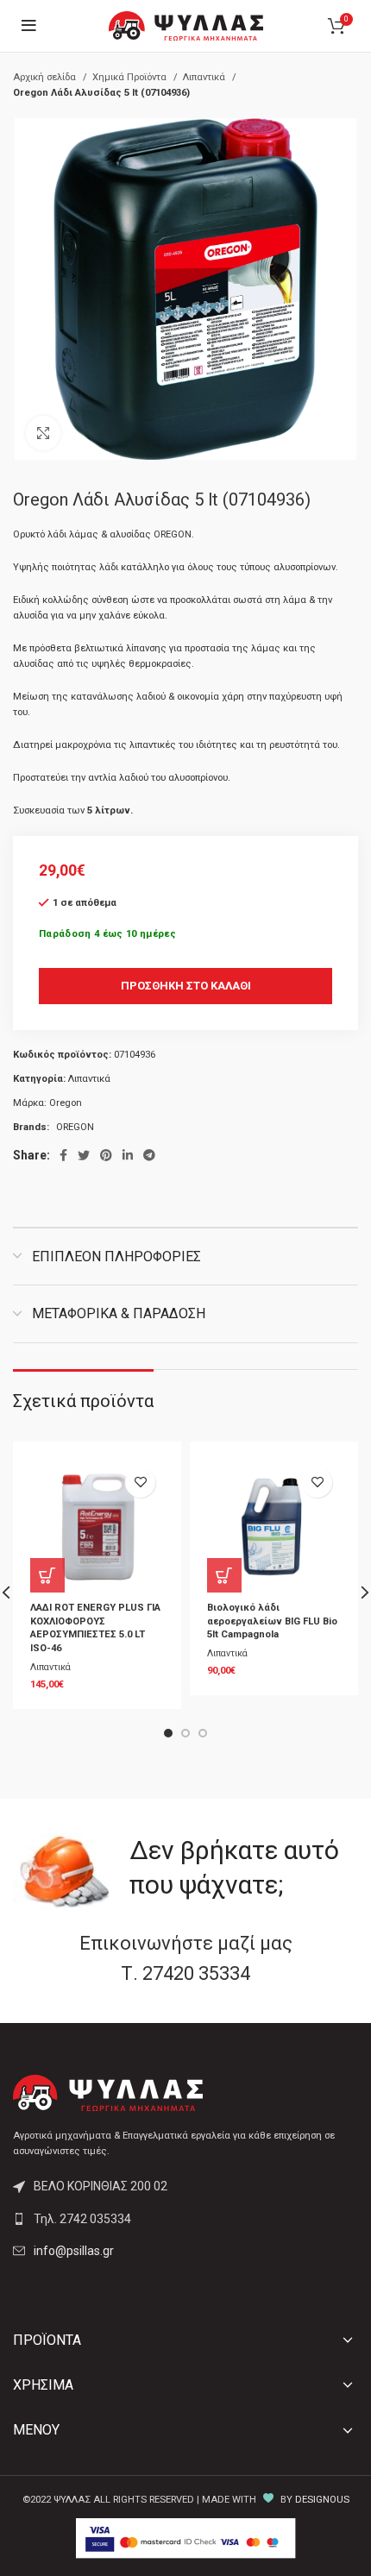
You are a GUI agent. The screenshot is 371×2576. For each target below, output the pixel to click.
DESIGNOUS (322, 2500)
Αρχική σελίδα (46, 77)
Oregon (66, 1103)
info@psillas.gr (74, 2251)
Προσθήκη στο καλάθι (186, 986)
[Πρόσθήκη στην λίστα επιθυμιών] (140, 1483)
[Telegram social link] (149, 1155)
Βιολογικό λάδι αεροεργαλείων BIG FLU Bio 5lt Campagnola (272, 1621)
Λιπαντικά (205, 77)
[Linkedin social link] (128, 1155)
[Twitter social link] (84, 1155)
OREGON (75, 1127)
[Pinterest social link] (106, 1155)
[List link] (185, 2219)
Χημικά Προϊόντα (131, 77)
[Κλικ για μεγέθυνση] (43, 433)
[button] (47, 1575)
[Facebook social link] (63, 1155)
